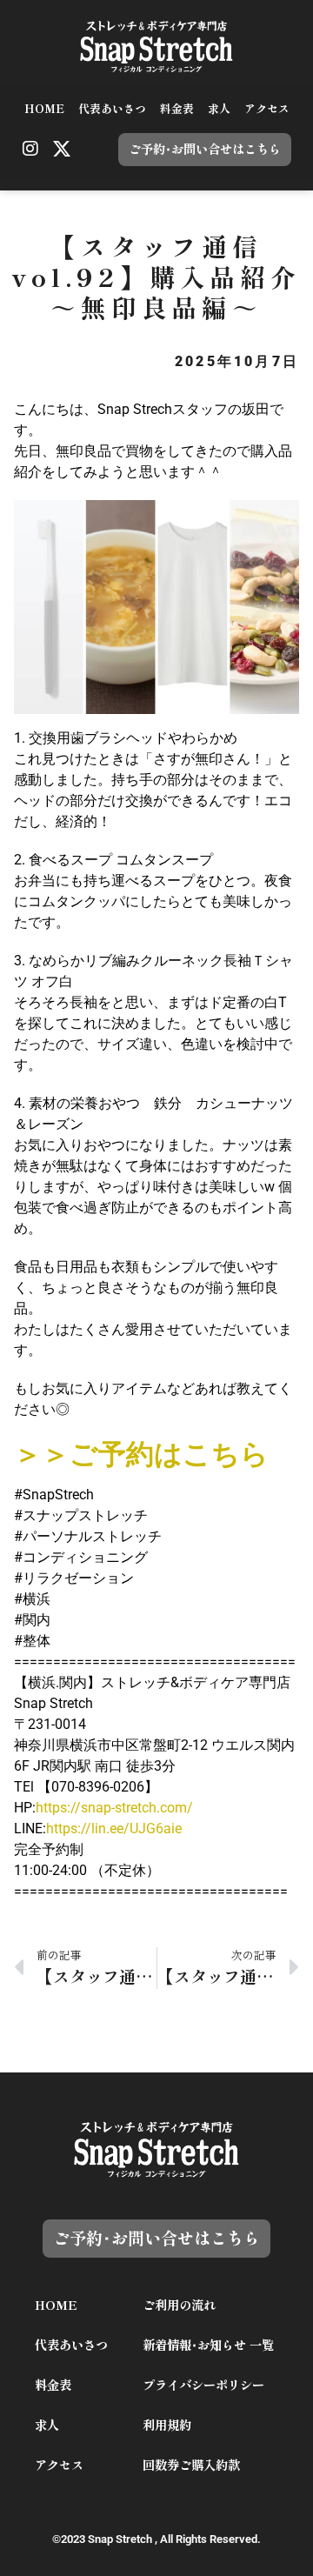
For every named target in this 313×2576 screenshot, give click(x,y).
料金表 (177, 109)
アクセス (267, 109)
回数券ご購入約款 (191, 2465)
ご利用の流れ (179, 2305)
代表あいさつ (112, 109)
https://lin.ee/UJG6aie (114, 1829)
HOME (44, 109)
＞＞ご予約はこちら (141, 1454)
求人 (219, 109)
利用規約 (167, 2425)
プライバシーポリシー (203, 2385)
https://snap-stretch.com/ (114, 1808)
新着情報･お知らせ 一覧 (208, 2345)
